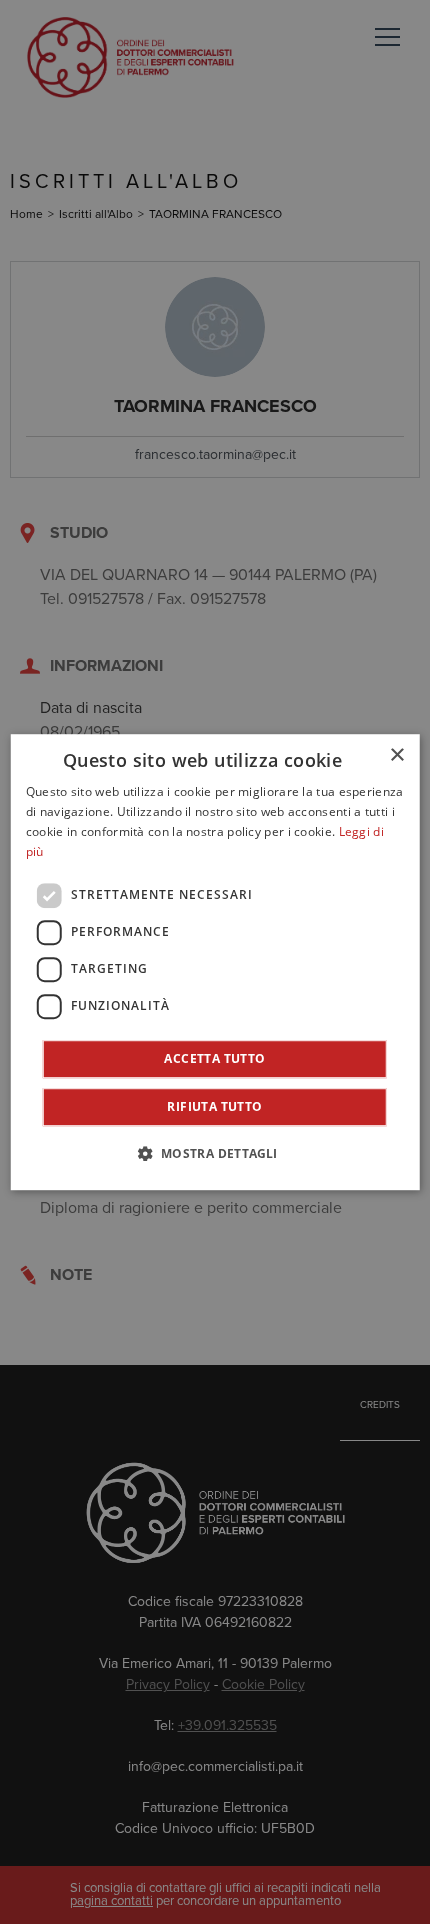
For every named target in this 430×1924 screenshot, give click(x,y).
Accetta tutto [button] (214, 1058)
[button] (214, 1153)
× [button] (396, 755)
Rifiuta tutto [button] (214, 1106)
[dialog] (215, 962)
